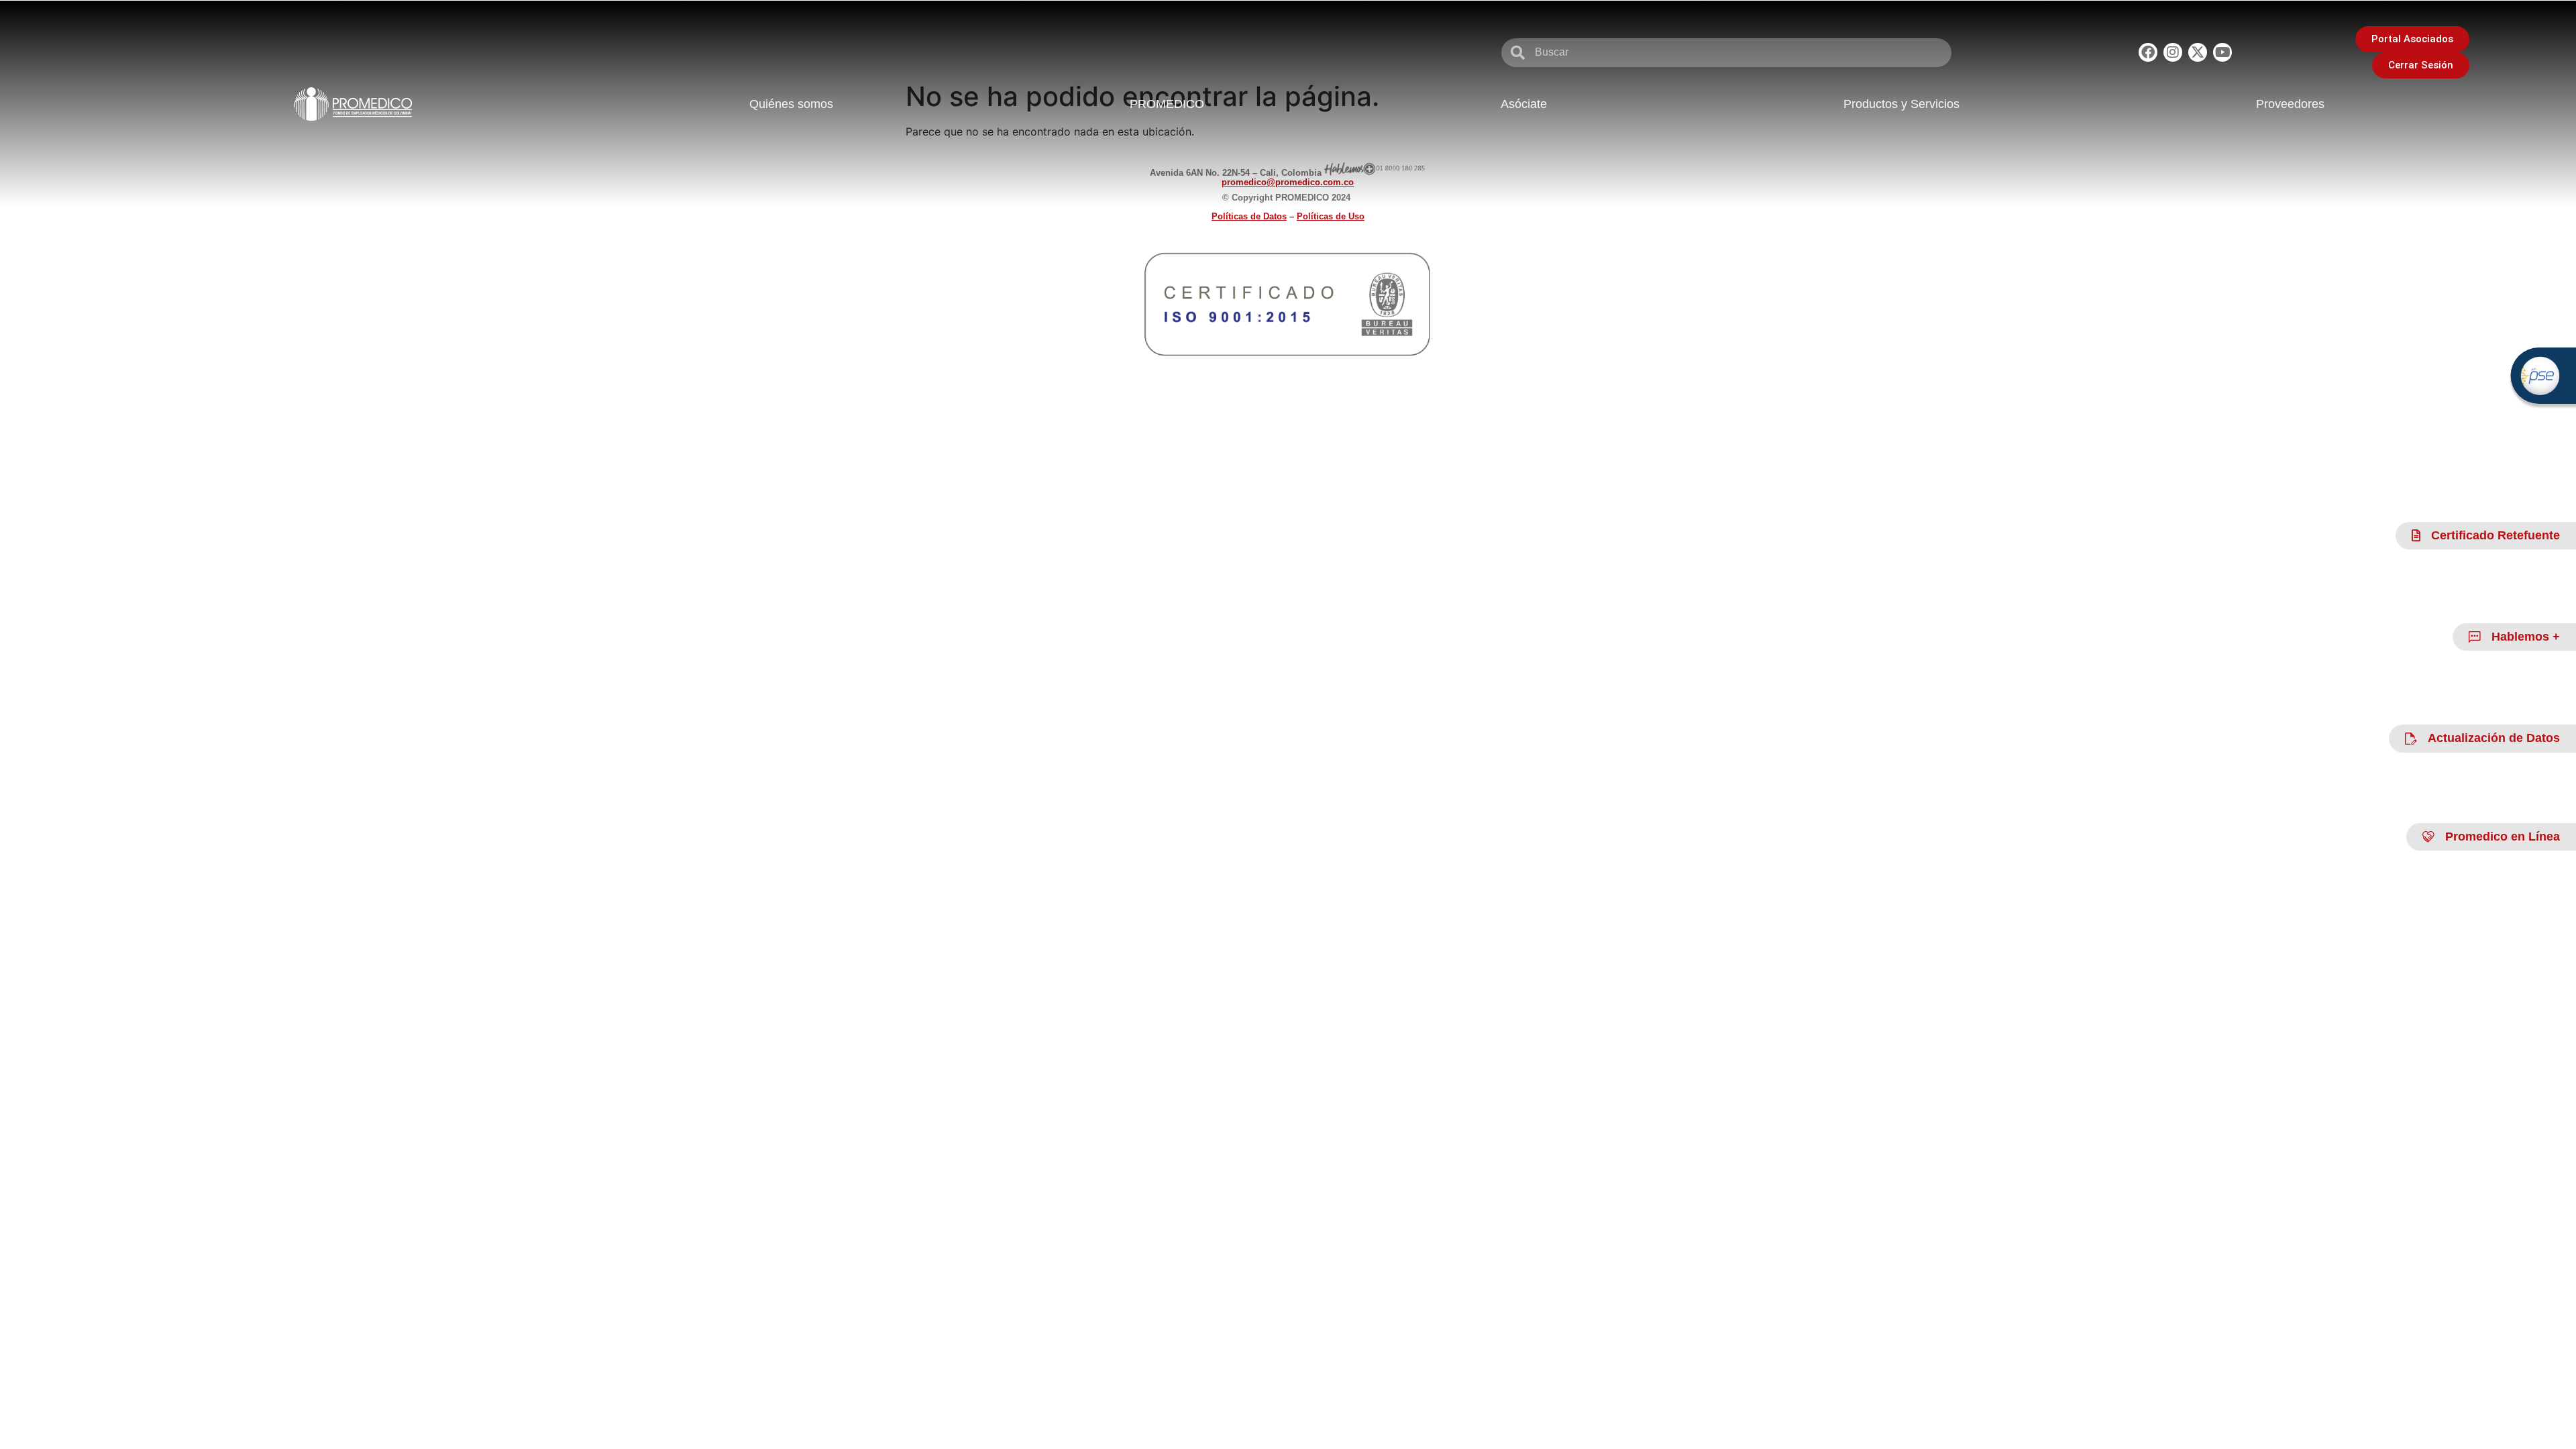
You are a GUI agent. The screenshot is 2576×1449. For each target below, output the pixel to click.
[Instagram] (2173, 52)
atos (1249, 216)
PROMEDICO (1167, 104)
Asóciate (1524, 104)
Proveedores (2290, 104)
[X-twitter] (2198, 52)
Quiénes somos (791, 104)
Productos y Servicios (1901, 104)
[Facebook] (2148, 52)
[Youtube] (2222, 52)
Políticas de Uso (1331, 216)
